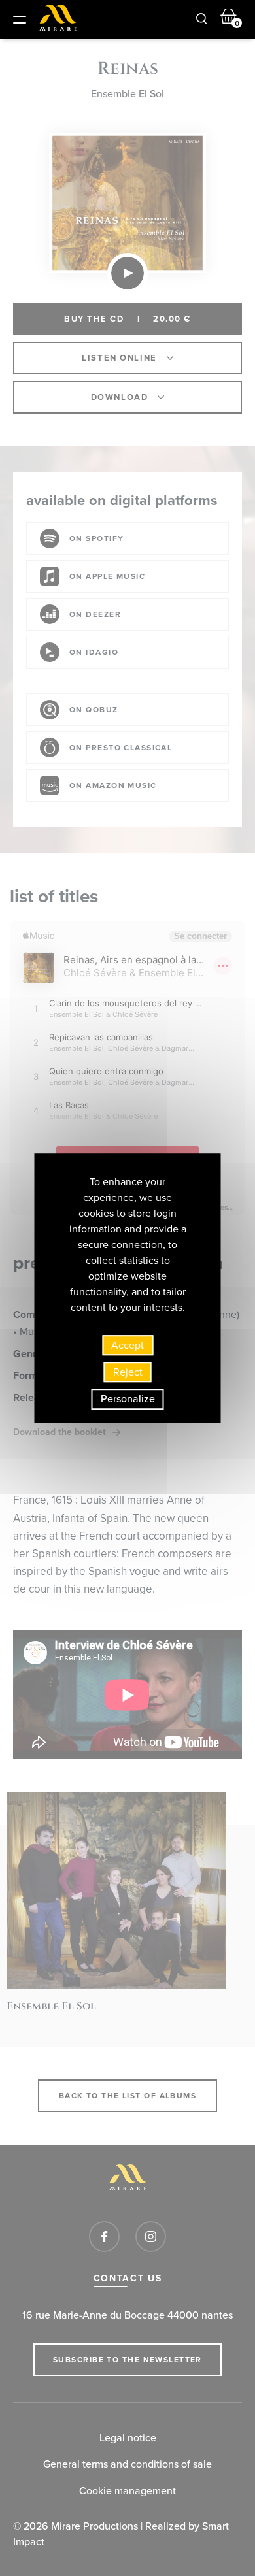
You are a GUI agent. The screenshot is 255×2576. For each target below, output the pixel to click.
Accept (127, 1345)
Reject (128, 1372)
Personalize (128, 1399)
